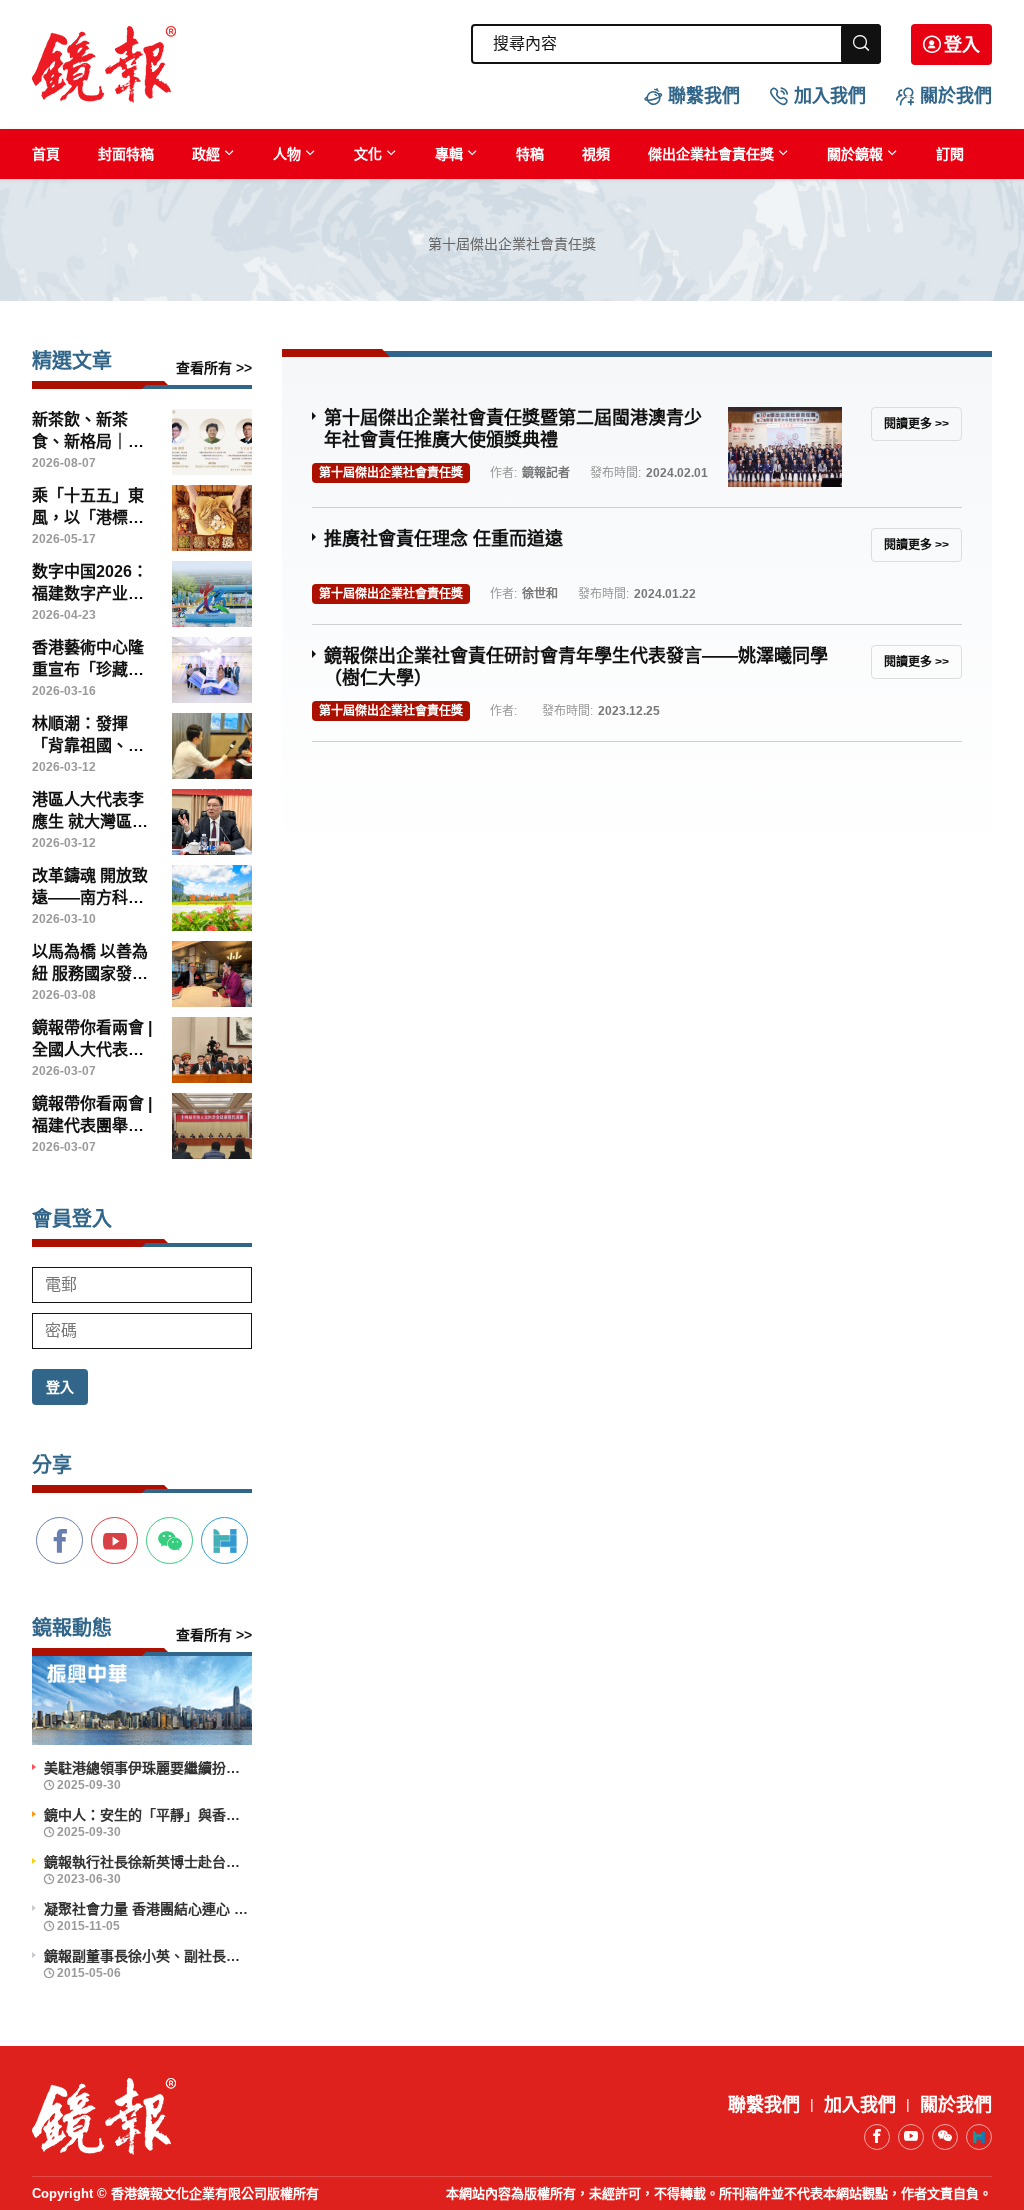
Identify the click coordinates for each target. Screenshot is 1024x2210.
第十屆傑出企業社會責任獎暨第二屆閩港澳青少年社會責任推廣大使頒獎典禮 (513, 429)
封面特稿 (126, 154)
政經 (206, 154)
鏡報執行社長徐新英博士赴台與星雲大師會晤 (148, 1862)
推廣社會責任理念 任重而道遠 (443, 539)
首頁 (46, 154)
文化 (368, 154)
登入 (962, 45)
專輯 (449, 154)
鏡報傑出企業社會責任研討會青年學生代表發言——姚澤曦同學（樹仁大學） (576, 667)
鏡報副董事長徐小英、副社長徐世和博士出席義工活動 (148, 1956)
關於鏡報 (855, 154)
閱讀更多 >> (916, 424)
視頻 (596, 154)
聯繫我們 (704, 96)
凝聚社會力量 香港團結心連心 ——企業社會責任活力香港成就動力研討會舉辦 (148, 1909)
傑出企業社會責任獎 (711, 154)
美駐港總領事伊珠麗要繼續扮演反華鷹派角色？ (148, 1768)
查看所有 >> (214, 368)
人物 (287, 154)
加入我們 (830, 96)
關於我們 (956, 96)
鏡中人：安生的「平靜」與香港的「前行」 (148, 1815)
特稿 (530, 154)
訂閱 (950, 154)
